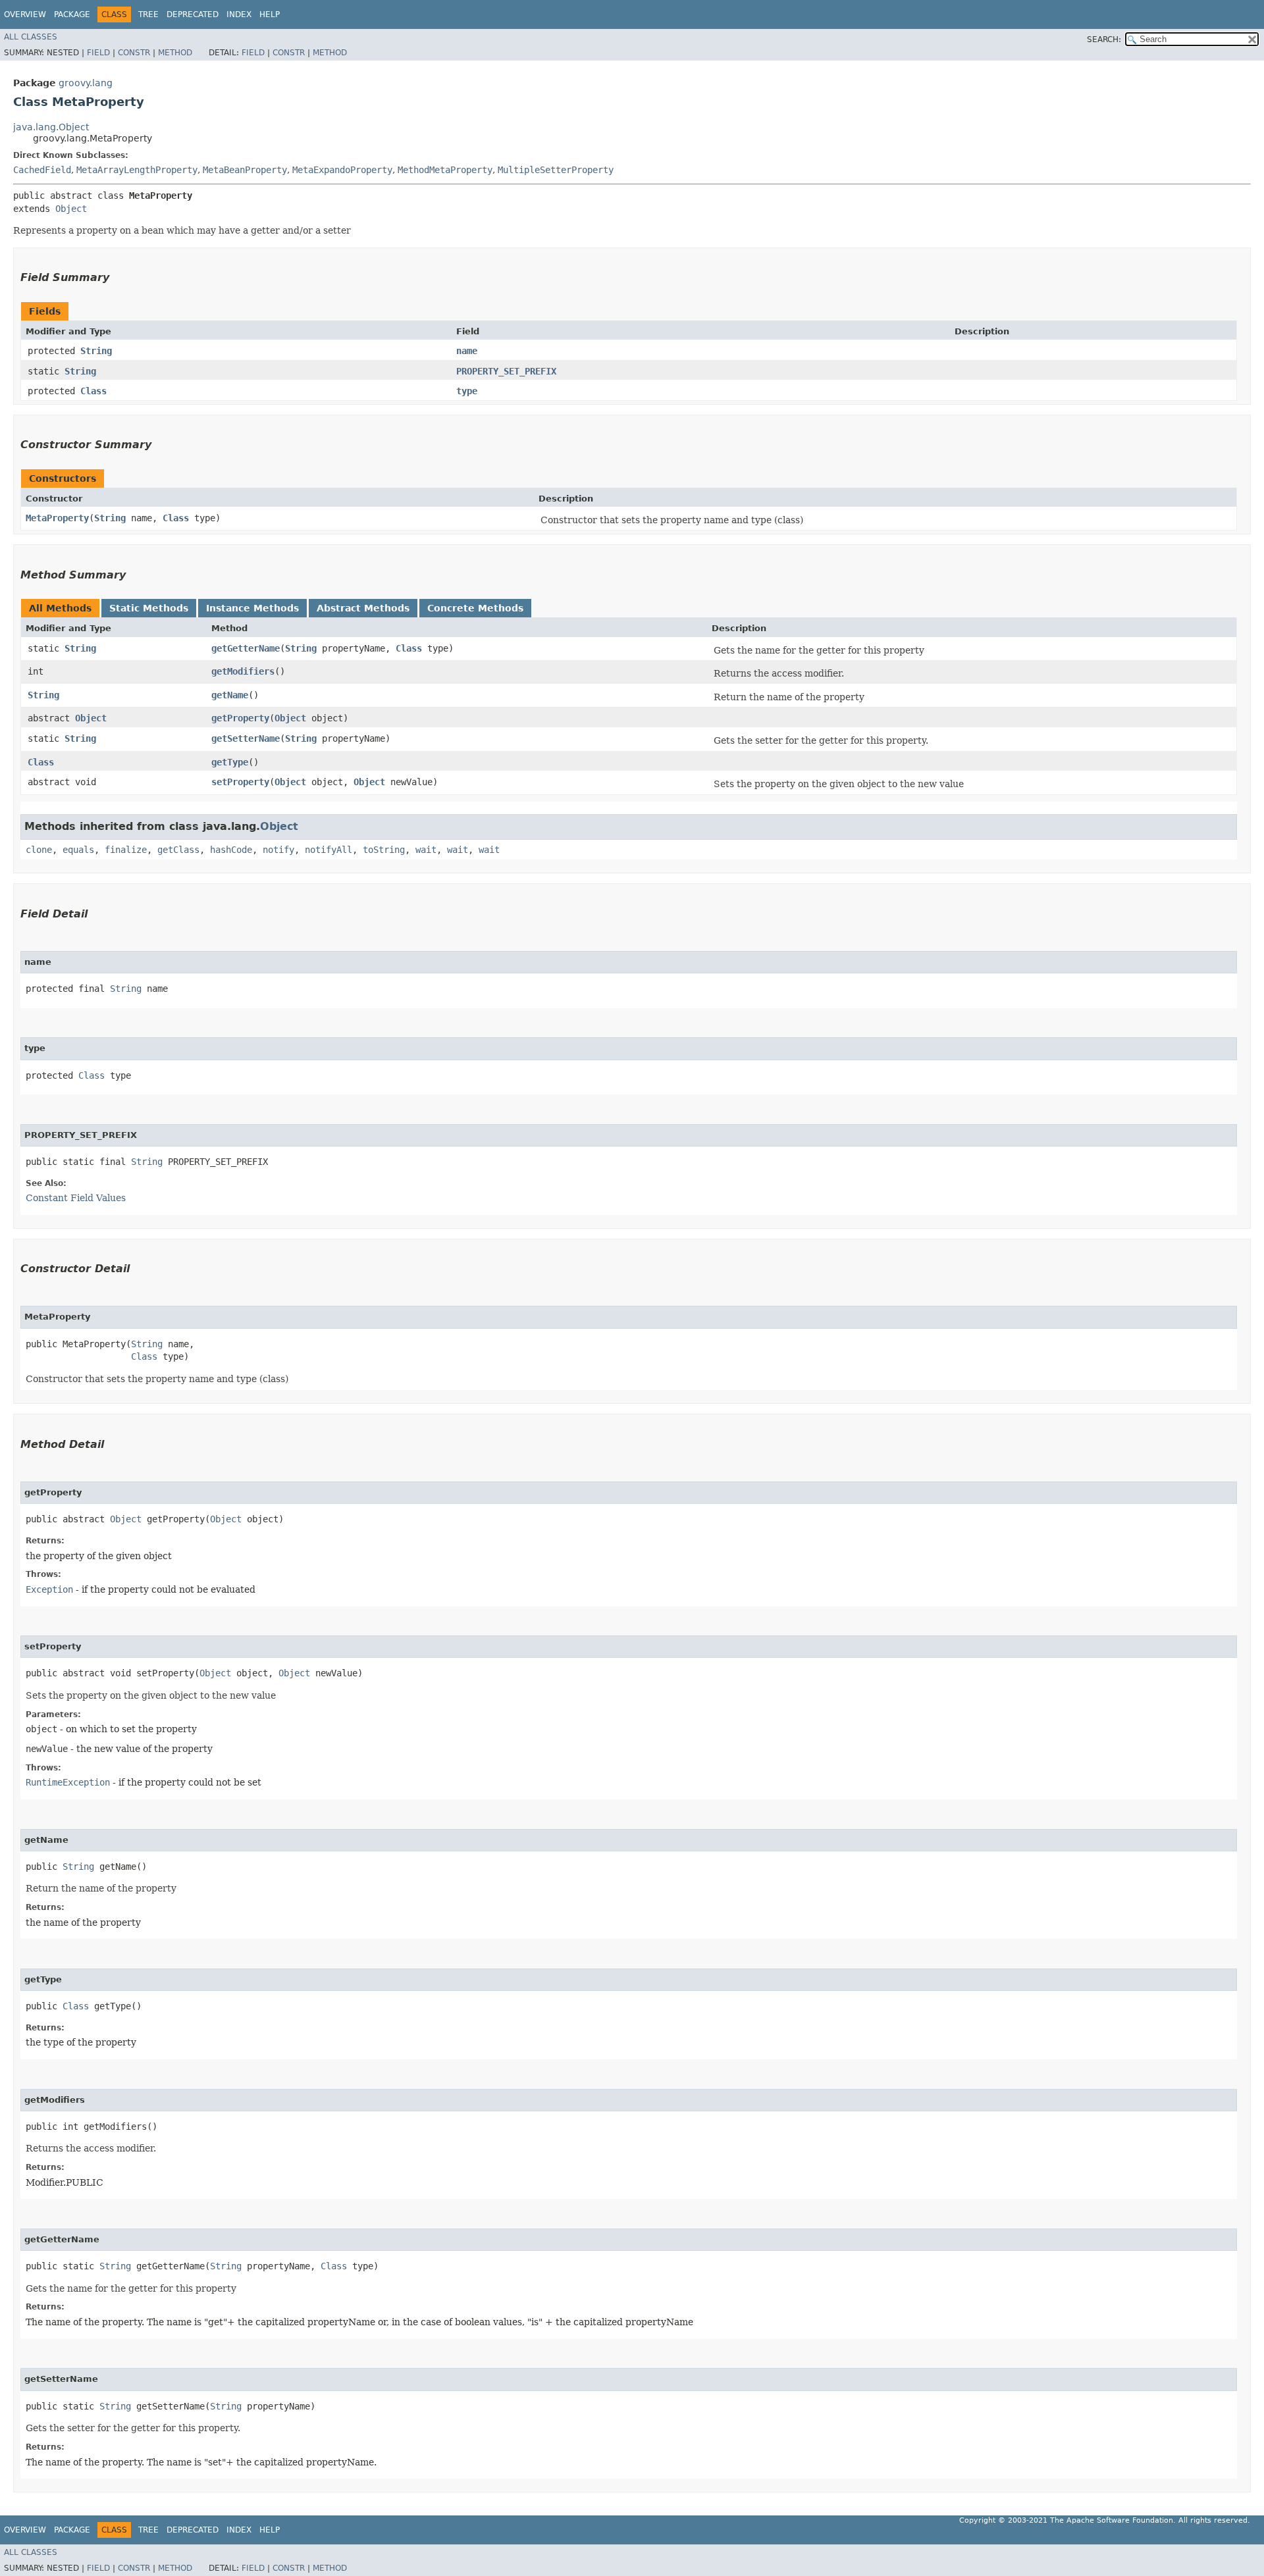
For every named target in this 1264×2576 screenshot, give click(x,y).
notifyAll (329, 850)
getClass (178, 850)
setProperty (240, 782)
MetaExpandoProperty (342, 170)
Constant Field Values (76, 1198)
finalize (126, 850)
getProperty (240, 718)
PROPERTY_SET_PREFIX (506, 371)
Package (72, 14)
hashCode (231, 850)
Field (98, 53)
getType (230, 762)
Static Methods (149, 608)
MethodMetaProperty (445, 170)
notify (278, 850)
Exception (49, 1589)
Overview (25, 14)
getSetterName (246, 738)
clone (39, 850)
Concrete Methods (475, 608)
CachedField (42, 170)
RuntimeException (68, 1782)
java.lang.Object (51, 127)
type (467, 391)
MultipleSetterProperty (556, 170)
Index (239, 14)
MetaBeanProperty (245, 170)
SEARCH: (1104, 39)
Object (71, 209)
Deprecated (193, 14)
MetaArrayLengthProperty (137, 170)
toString (384, 850)
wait (426, 850)
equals (78, 850)
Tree (148, 14)
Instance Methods (252, 608)
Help (270, 14)
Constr (134, 53)
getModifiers (243, 671)
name (467, 351)
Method (175, 53)
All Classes (31, 37)
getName (230, 695)
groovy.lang (86, 83)
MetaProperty (57, 518)
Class (93, 391)
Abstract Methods (363, 608)
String (96, 351)
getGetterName (246, 648)
